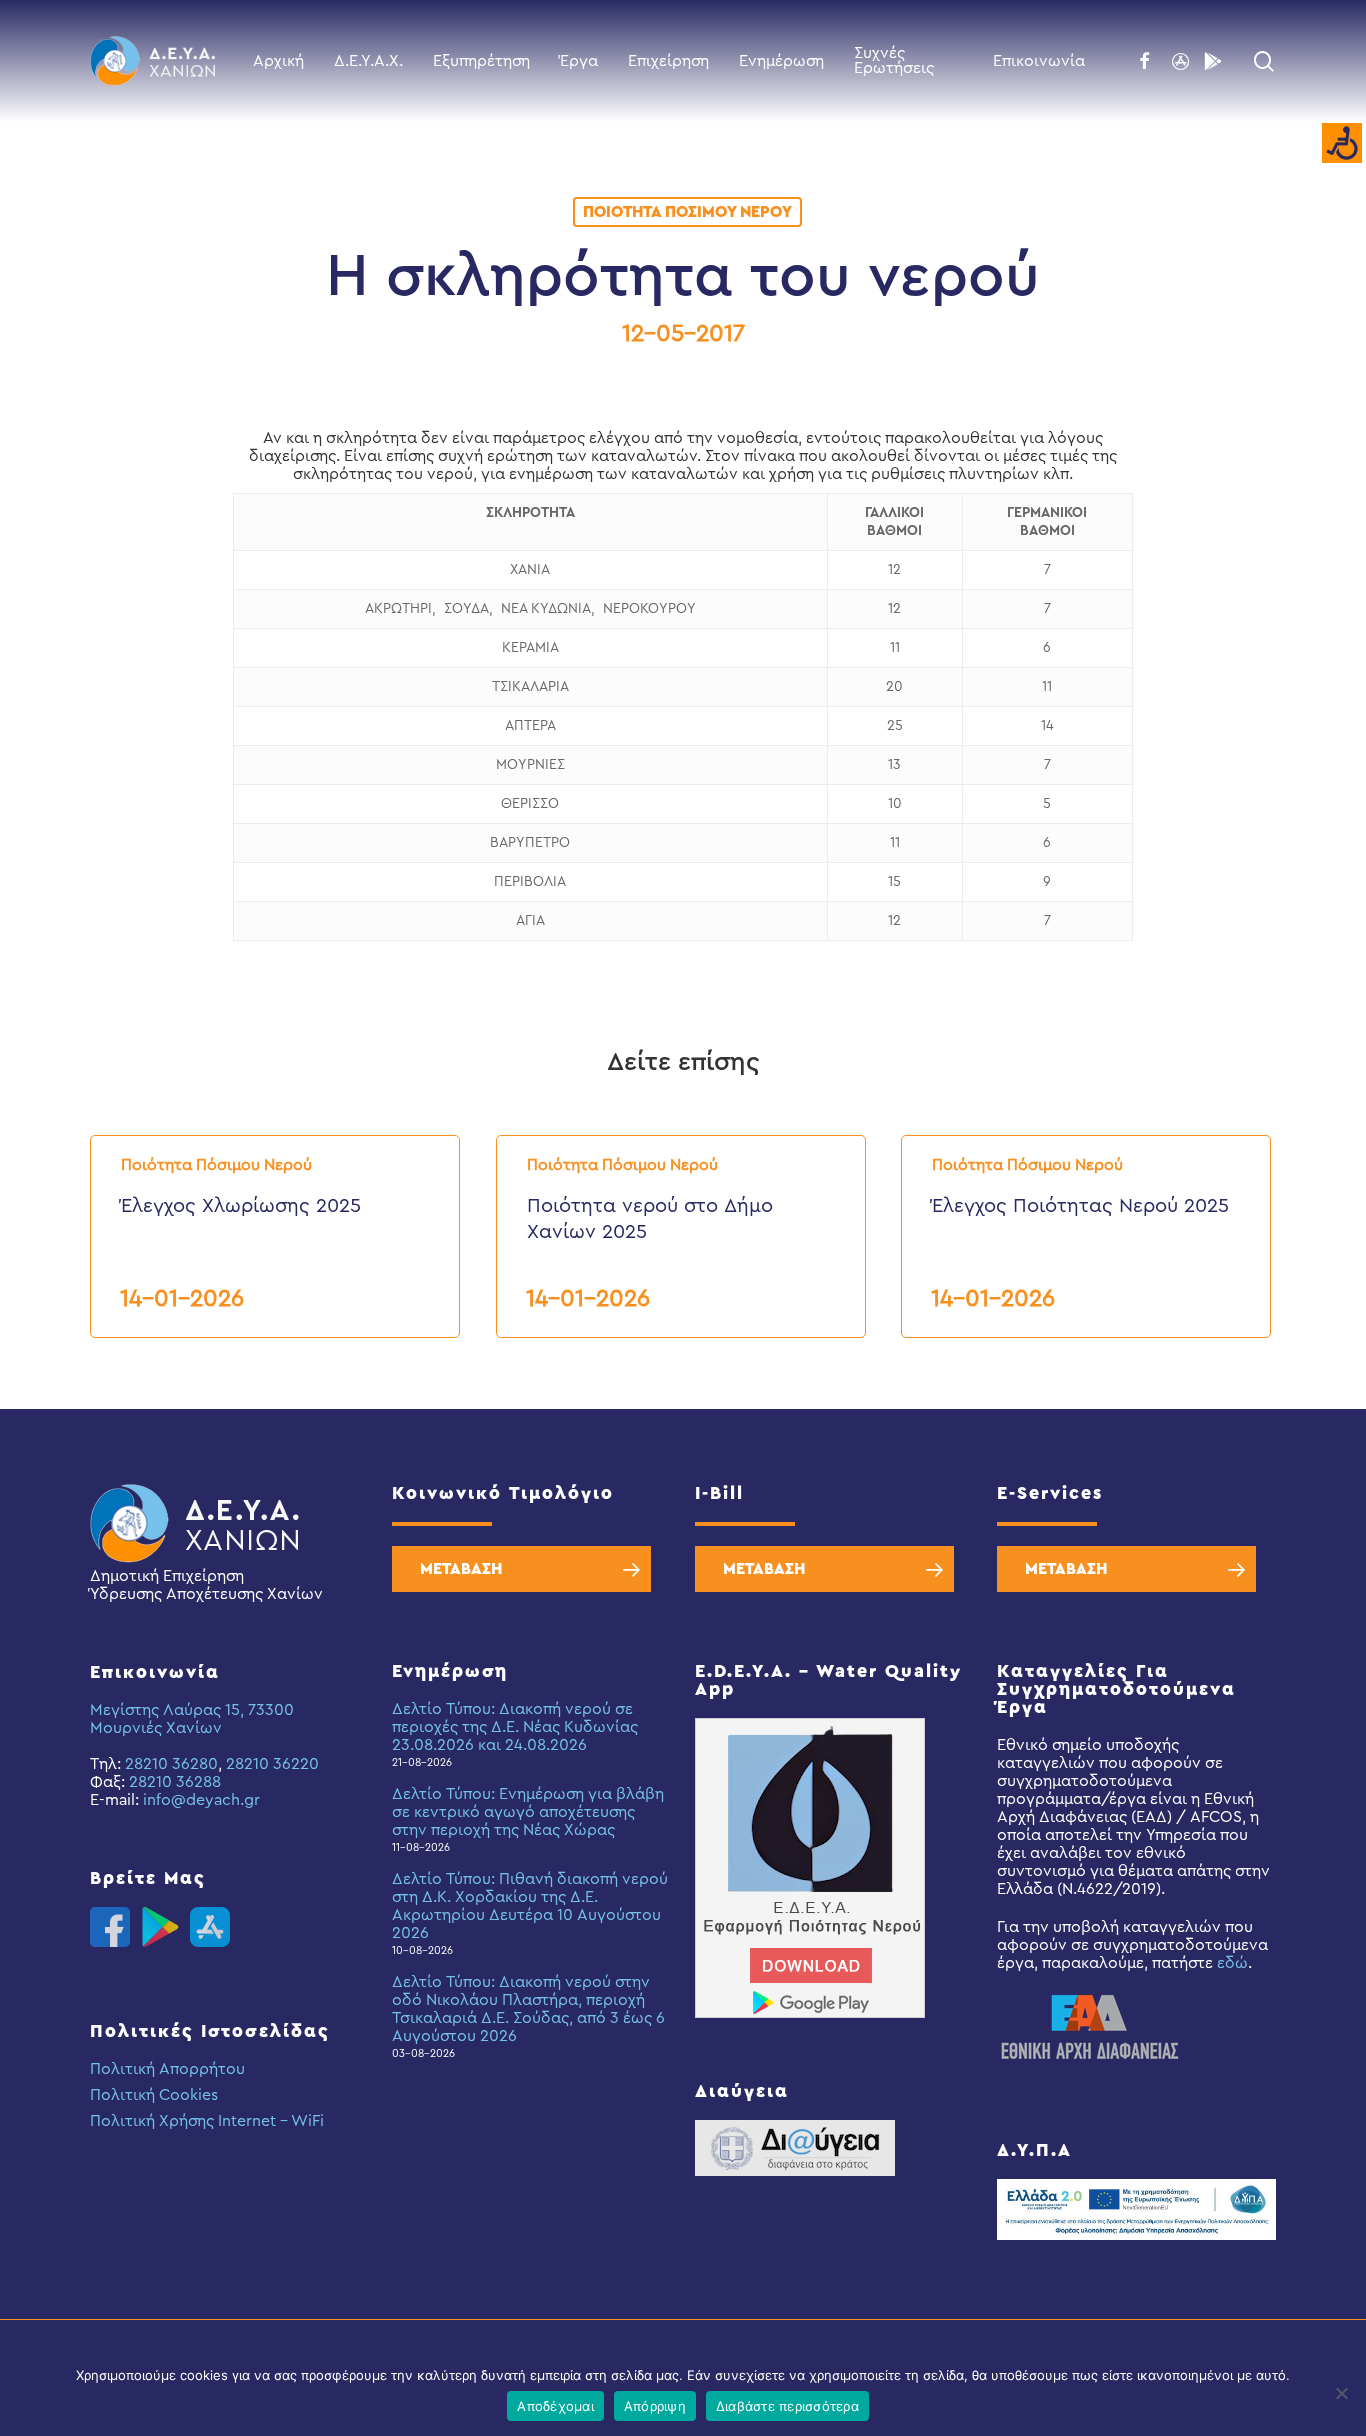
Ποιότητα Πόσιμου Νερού (687, 212)
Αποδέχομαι (555, 2406)
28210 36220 (272, 1764)
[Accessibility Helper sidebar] (1342, 144)
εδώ (1232, 1963)
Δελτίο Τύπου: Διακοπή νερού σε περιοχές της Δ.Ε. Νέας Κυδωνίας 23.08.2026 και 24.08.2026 (515, 1727)
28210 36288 (175, 1782)
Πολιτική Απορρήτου (167, 2069)
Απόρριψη (655, 2406)
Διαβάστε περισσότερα (787, 2406)
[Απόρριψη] (1341, 2393)
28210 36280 (171, 1764)
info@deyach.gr (201, 1800)
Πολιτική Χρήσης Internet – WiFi (207, 2121)
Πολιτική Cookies (154, 2095)
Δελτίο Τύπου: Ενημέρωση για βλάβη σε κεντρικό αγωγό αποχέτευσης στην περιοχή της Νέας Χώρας (528, 1812)
